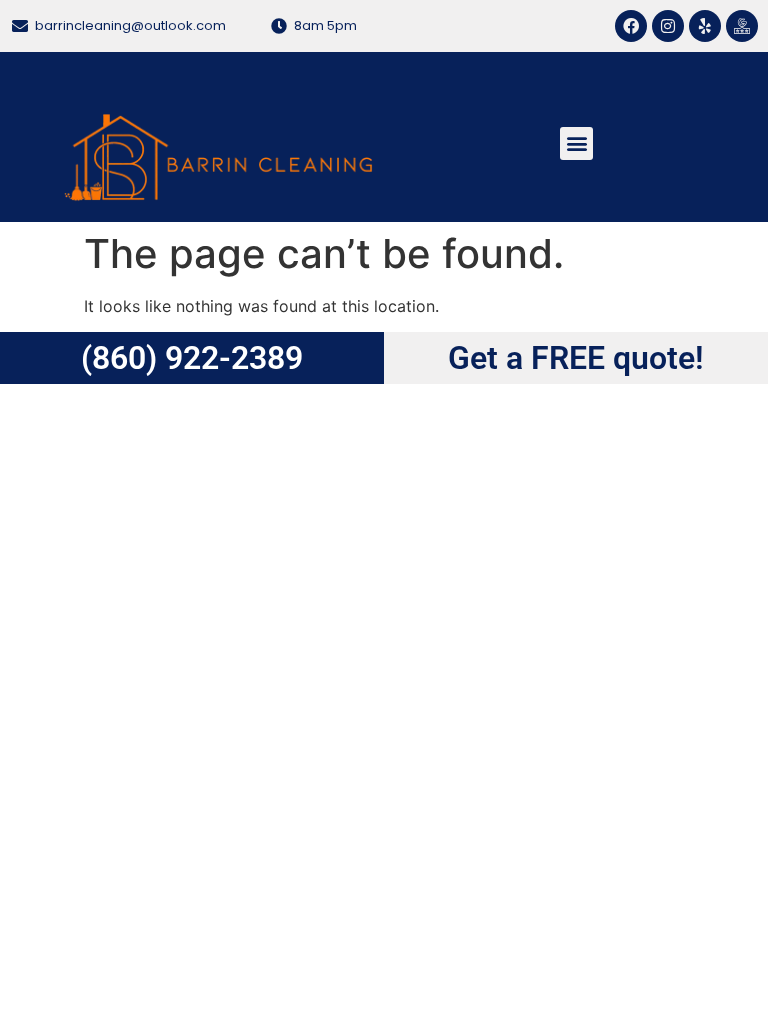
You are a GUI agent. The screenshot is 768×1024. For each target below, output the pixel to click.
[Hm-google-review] (742, 26)
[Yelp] (705, 26)
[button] (576, 143)
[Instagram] (668, 26)
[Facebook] (631, 26)
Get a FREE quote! (576, 358)
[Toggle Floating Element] (720, 730)
